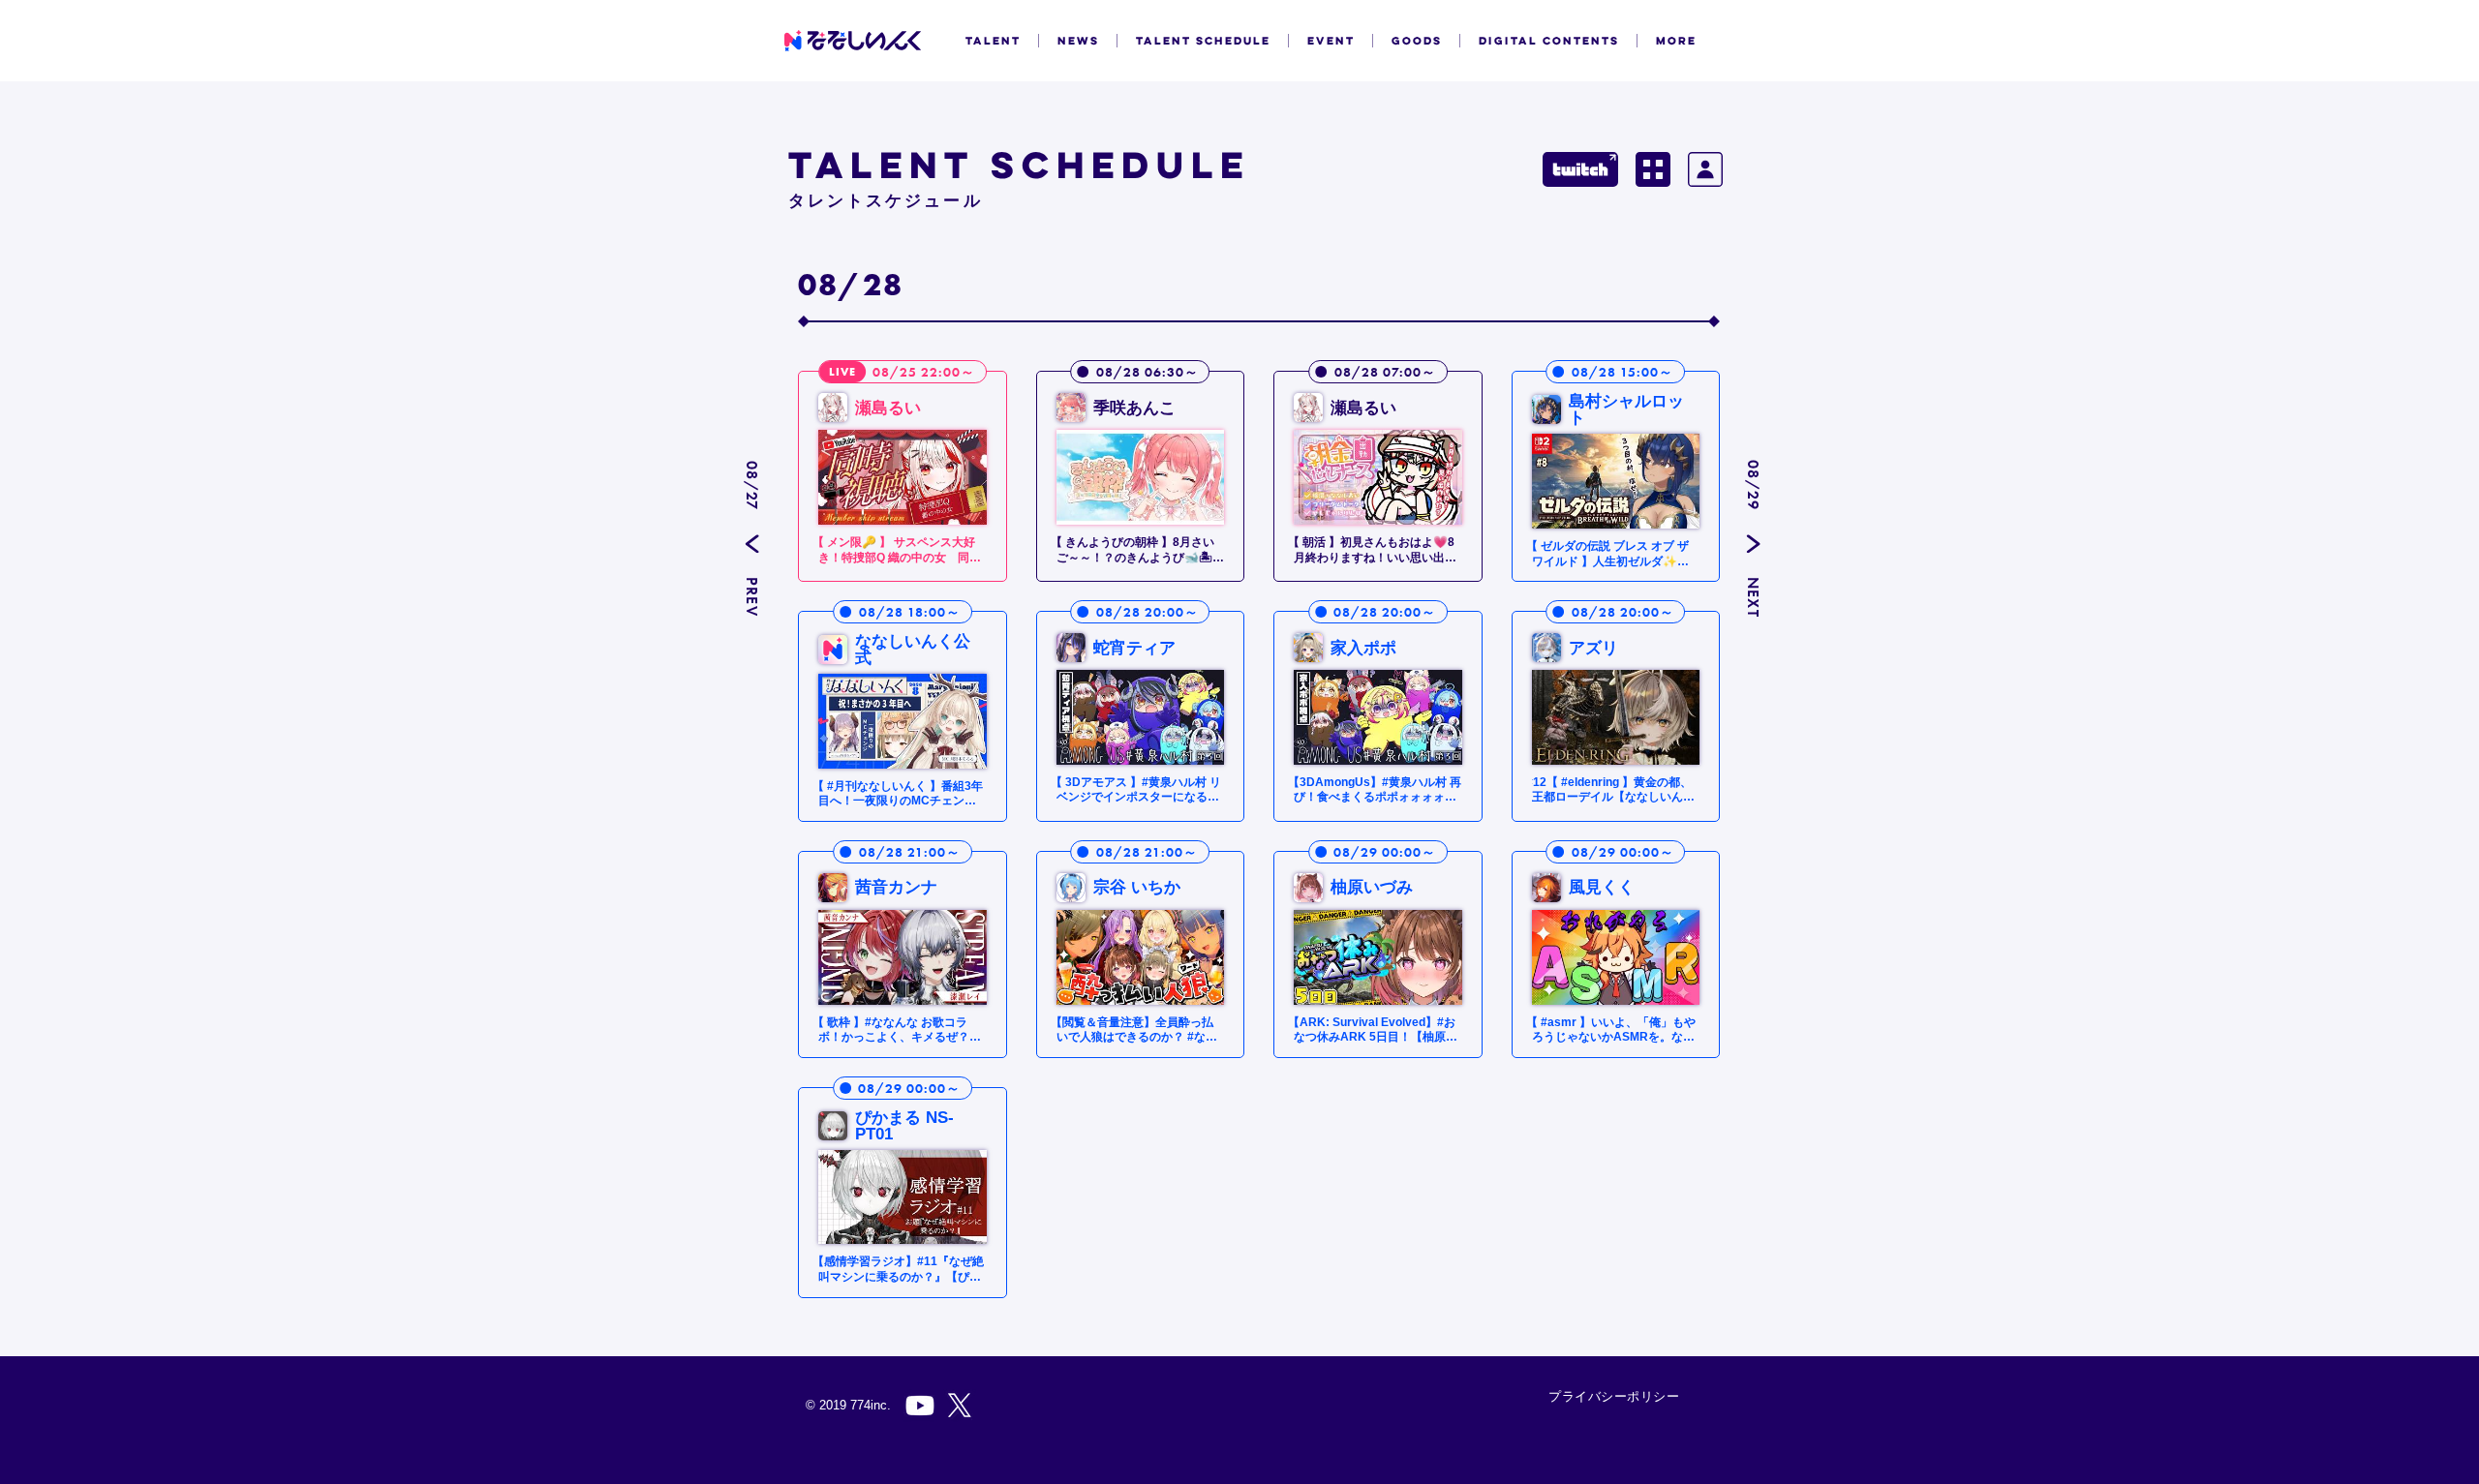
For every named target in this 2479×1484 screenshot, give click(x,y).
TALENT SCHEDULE (1203, 41)
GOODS (1417, 41)
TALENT (993, 41)
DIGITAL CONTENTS (1549, 41)
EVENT (1331, 41)
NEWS (1078, 41)
